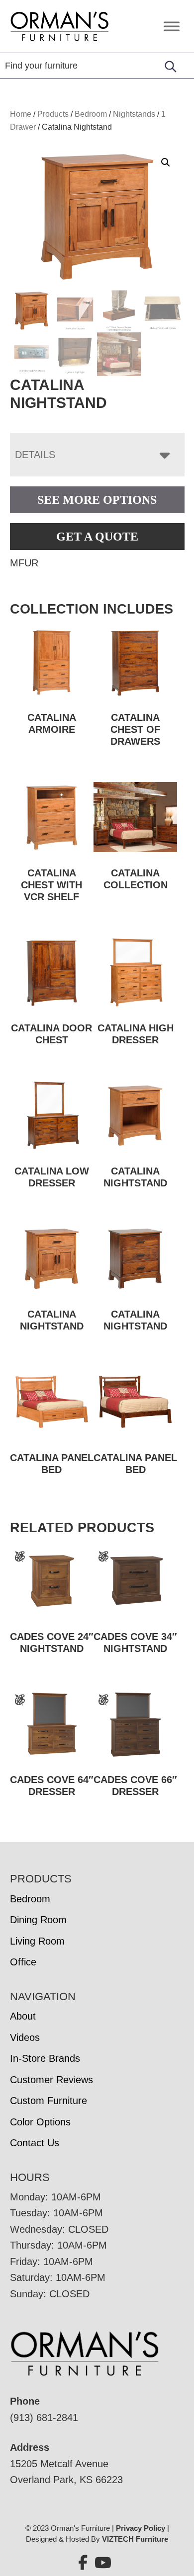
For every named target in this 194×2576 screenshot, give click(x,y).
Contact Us (35, 2143)
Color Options (40, 2122)
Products (53, 114)
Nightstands (134, 114)
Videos (25, 2037)
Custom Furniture (48, 2101)
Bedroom (91, 114)
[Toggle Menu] (172, 26)
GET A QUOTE (97, 537)
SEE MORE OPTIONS (97, 500)
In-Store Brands (45, 2058)
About (23, 2016)
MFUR (24, 563)
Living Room (37, 1941)
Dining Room (38, 1920)
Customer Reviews (51, 2080)
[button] (166, 162)
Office (23, 1962)
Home (21, 114)
